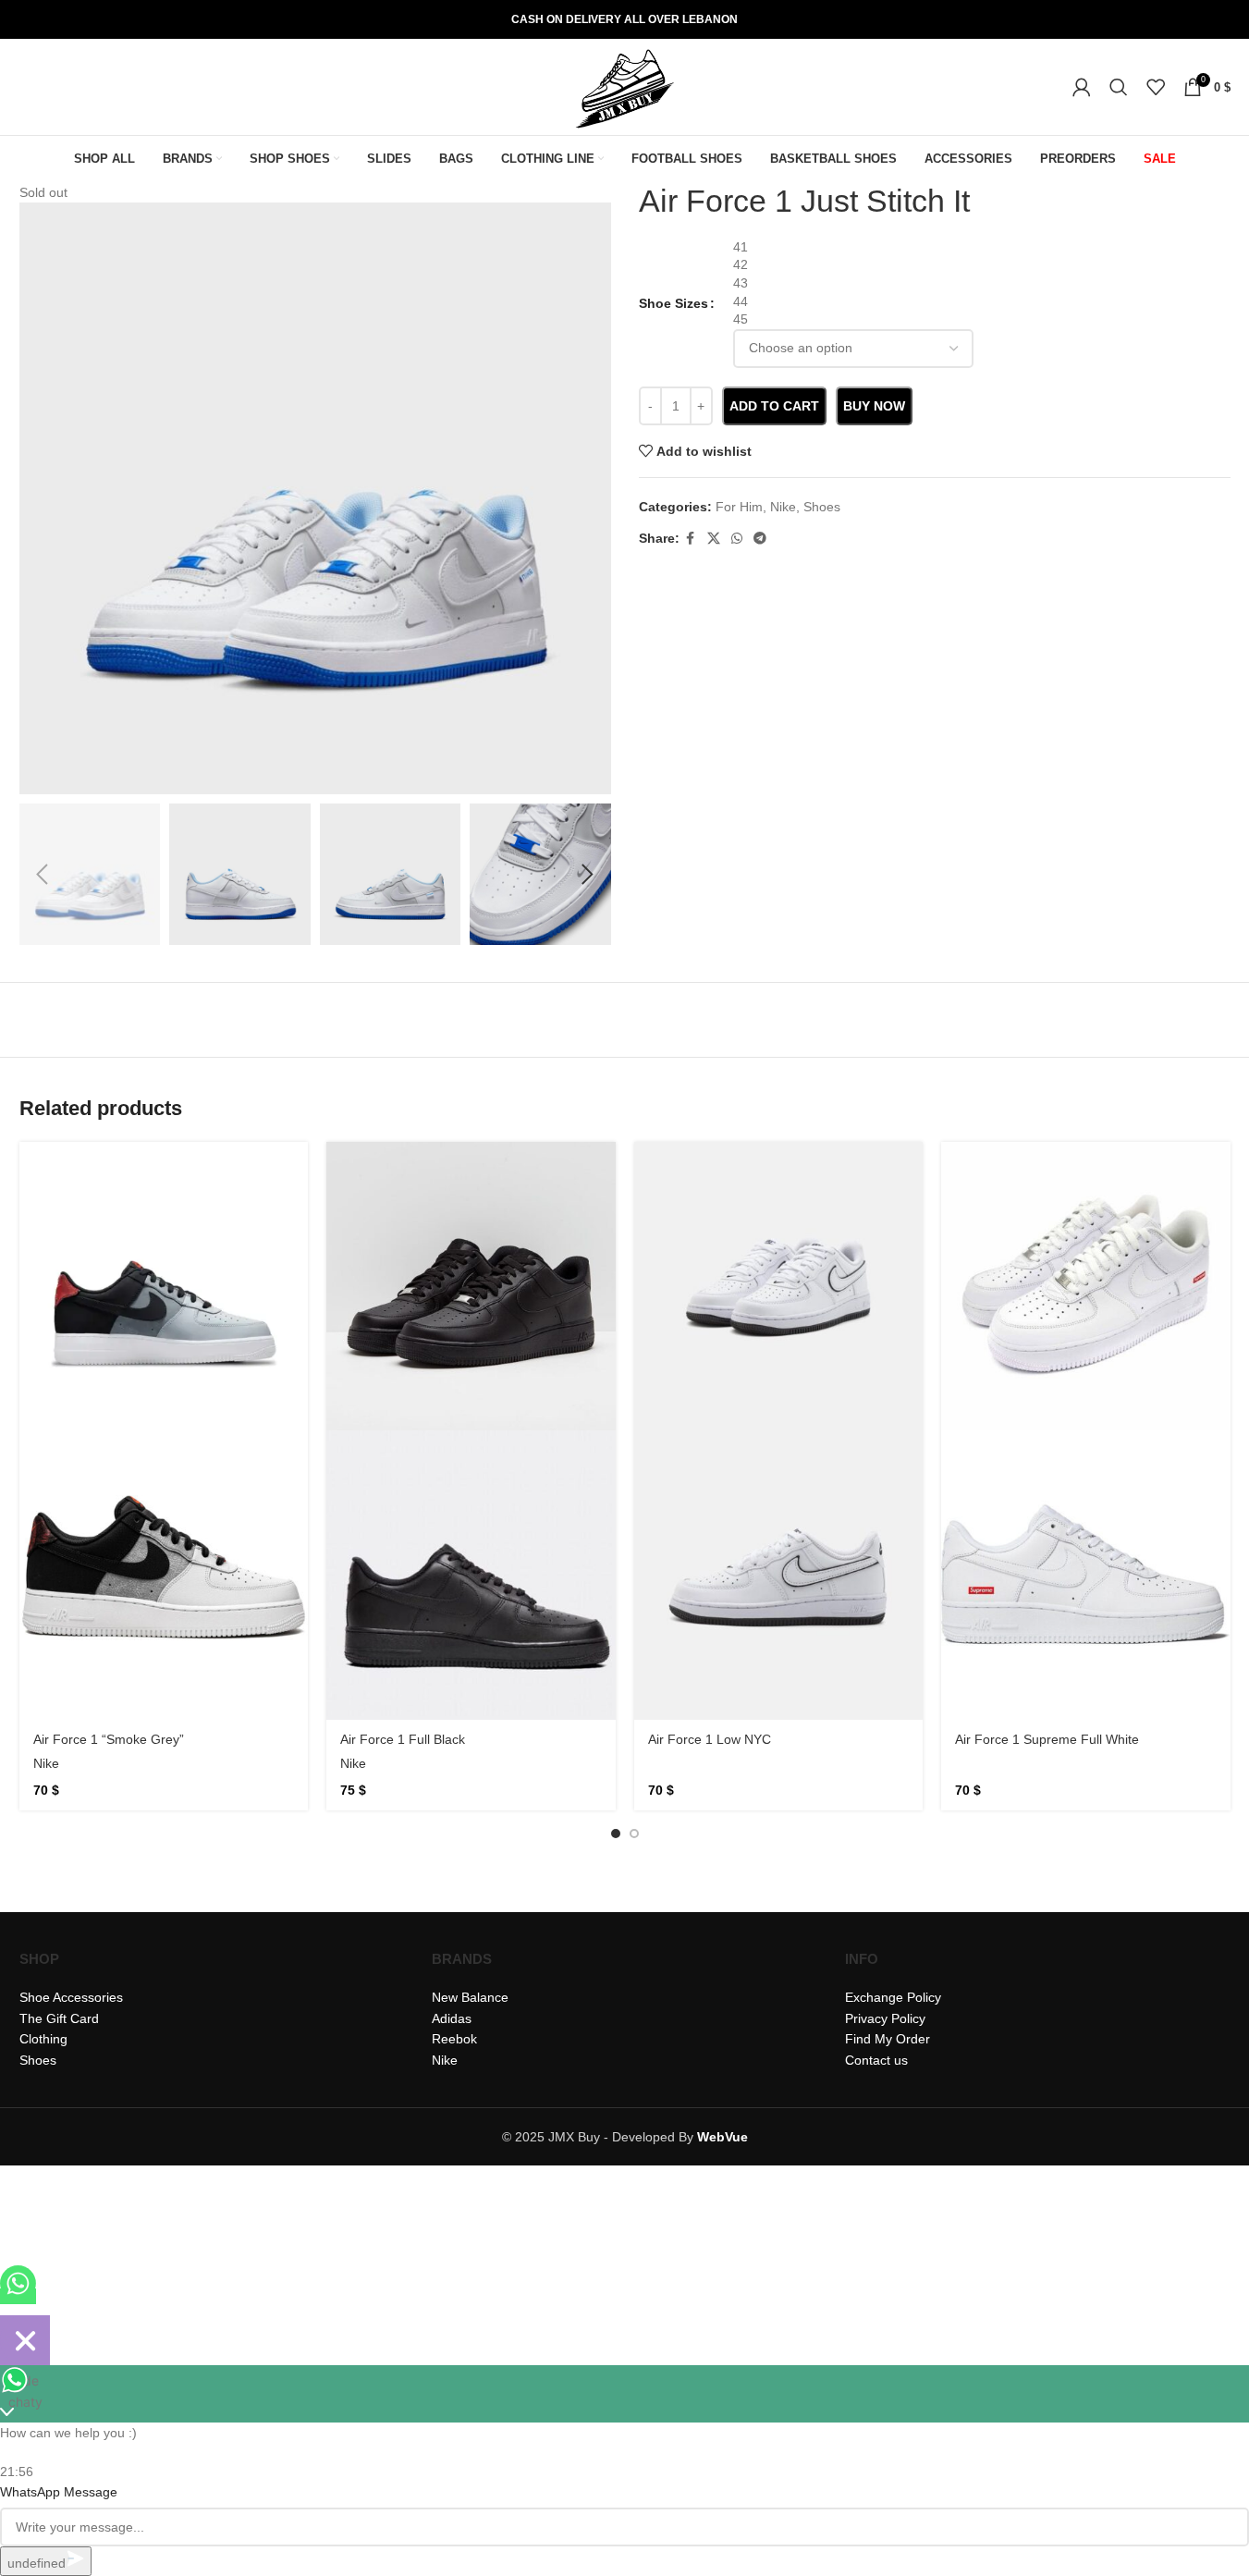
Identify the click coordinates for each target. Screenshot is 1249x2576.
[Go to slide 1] (616, 1834)
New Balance (470, 1997)
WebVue (722, 2137)
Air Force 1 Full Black (403, 1739)
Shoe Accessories (71, 1997)
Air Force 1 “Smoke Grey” (109, 1739)
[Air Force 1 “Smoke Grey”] (164, 1287)
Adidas (452, 2018)
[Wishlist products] (1156, 87)
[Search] (1119, 87)
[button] (43, 875)
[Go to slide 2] (634, 1834)
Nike (46, 1763)
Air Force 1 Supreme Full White (1047, 1739)
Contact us (876, 2060)
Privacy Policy (885, 2018)
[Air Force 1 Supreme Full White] (1086, 1287)
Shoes (38, 2060)
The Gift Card (59, 2018)
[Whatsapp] (18, 2296)
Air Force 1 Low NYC (710, 1739)
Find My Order (888, 2039)
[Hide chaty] (25, 2340)
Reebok (454, 2039)
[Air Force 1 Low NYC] (779, 1287)
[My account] (1082, 87)
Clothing (43, 2039)
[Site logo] (624, 86)
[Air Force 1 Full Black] (471, 1287)
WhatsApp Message (59, 2492)
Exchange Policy (893, 1997)
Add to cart (774, 406)
